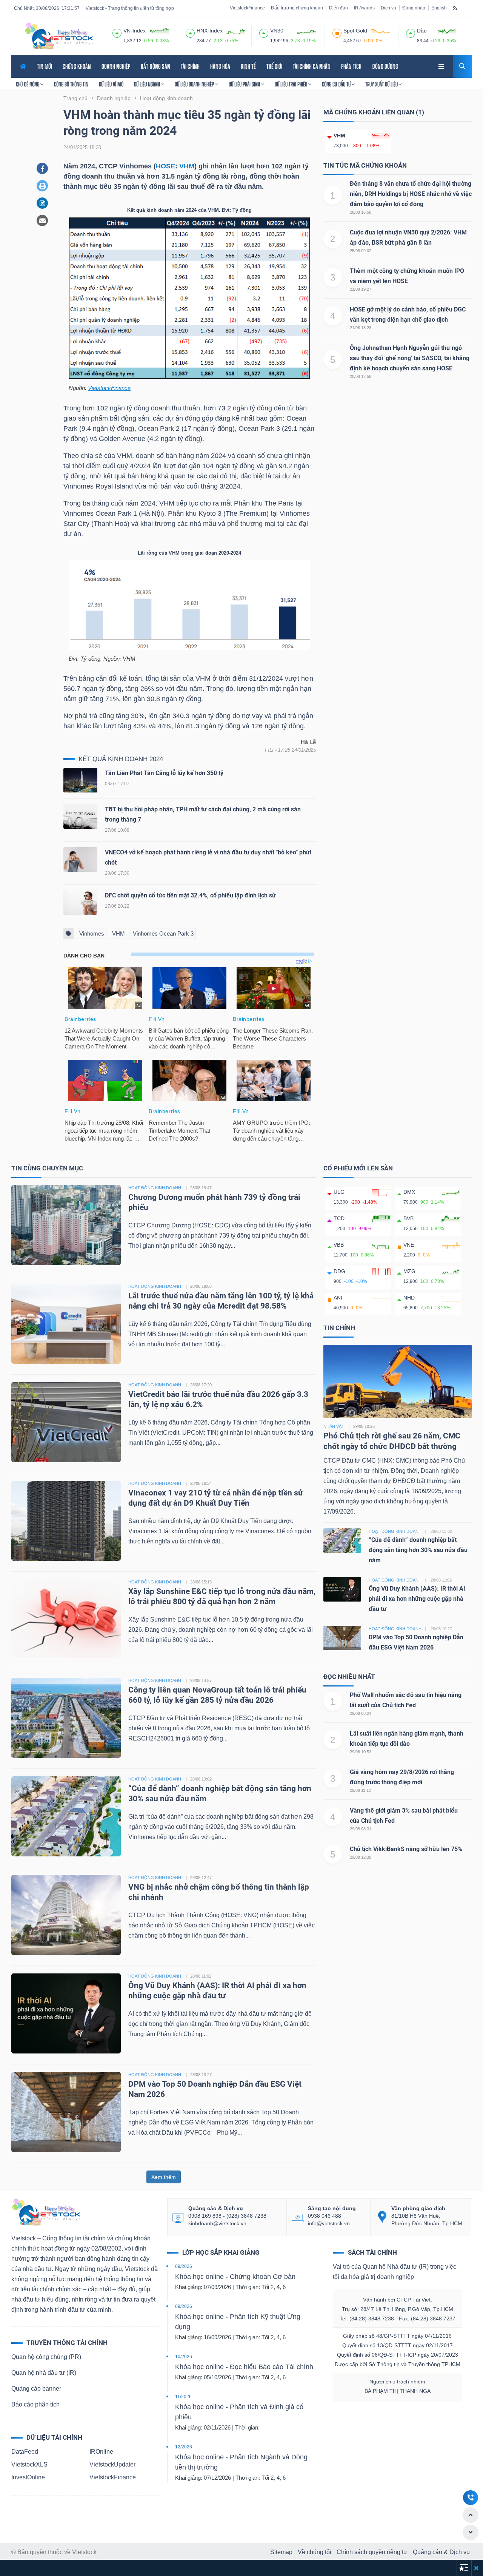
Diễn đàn (338, 8)
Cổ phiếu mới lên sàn (358, 1168)
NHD (409, 1298)
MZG (409, 1271)
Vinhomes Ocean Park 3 (163, 933)
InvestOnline (28, 2477)
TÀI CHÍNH (190, 66)
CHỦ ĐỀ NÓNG (28, 84)
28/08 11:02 (201, 1976)
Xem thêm (164, 2177)
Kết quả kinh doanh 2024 (121, 759)
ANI (338, 1298)
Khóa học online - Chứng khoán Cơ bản (235, 2277)
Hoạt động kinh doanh (395, 1531)
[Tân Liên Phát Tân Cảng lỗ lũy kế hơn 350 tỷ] (80, 782)
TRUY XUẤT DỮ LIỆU (382, 84)
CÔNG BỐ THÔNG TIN (71, 84)
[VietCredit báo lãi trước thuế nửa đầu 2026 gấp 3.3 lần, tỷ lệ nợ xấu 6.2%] (66, 1422)
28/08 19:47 (201, 1188)
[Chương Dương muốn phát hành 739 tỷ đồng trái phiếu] (66, 1225)
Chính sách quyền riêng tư (372, 2552)
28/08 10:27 (201, 2075)
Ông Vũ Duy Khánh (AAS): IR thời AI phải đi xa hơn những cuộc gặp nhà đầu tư (417, 1599)
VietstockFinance (247, 8)
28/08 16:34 (201, 1483)
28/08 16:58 (361, 212)
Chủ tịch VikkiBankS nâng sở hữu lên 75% (406, 1849)
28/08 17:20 (201, 1385)
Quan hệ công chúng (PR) (46, 2357)
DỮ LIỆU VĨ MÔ (111, 84)
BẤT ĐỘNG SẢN (155, 66)
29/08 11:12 (360, 1790)
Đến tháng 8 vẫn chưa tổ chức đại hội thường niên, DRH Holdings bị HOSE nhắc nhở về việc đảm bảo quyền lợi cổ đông (411, 194)
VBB (339, 1245)
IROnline (101, 2452)
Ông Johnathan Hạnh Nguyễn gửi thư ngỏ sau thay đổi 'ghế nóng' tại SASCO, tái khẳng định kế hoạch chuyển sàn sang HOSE (410, 358)
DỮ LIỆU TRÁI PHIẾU (291, 84)
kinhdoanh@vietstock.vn (217, 2223)
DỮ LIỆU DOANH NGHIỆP (195, 84)
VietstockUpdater (112, 2464)
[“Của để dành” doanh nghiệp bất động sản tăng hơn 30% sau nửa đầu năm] (66, 1816)
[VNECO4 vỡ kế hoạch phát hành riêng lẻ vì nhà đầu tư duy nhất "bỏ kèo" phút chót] (80, 861)
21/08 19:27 (361, 289)
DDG (339, 1271)
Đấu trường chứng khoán (297, 8)
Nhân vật (334, 1426)
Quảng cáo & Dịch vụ (441, 2552)
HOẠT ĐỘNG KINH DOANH (155, 1188)
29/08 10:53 (361, 1752)
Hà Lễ (308, 742)
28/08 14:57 (201, 1680)
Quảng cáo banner (36, 2389)
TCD (339, 1218)
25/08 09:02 (361, 251)
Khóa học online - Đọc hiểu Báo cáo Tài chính (244, 2367)
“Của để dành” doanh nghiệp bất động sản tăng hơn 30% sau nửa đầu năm (418, 1550)
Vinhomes (92, 933)
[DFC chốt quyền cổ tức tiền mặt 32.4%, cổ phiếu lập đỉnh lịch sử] (80, 904)
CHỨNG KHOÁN (77, 66)
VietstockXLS (29, 2464)
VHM (187, 166)
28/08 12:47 (201, 1878)
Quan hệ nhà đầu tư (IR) (44, 2373)
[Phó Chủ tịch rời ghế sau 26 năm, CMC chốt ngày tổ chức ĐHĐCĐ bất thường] (398, 1381)
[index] (117, 32)
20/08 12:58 (361, 376)
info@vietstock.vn (329, 2223)
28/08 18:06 (201, 1286)
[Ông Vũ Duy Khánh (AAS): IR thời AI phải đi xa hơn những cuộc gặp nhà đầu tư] (66, 2013)
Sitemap (281, 2552)
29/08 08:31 (361, 1829)
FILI (269, 750)
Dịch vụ (388, 8)
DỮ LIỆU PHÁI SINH (245, 84)
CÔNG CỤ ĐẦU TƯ (337, 84)
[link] (442, 66)
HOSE (165, 166)
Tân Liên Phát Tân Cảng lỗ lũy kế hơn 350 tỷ (164, 773)
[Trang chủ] (46, 2212)
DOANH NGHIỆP (116, 66)
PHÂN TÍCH (351, 66)
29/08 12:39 (361, 1857)
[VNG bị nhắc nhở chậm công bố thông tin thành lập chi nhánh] (66, 1914)
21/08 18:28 (361, 328)
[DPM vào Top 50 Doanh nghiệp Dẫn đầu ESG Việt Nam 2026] (66, 2111)
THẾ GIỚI (274, 66)
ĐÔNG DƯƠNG (385, 66)
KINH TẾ (248, 66)
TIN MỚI (45, 66)
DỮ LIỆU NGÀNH (148, 84)
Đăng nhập (414, 8)
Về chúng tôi (315, 2552)
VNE (409, 1245)
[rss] (455, 8)
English (439, 8)
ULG (339, 1192)
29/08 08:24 (361, 1713)
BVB (408, 1218)
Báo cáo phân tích (35, 2404)
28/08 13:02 (201, 1779)
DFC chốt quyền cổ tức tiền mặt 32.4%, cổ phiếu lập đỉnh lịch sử (190, 895)
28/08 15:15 (201, 1582)
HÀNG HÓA (220, 66)
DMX (409, 1192)
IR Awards (364, 8)
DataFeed (25, 2452)
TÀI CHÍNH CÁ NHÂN (312, 66)
